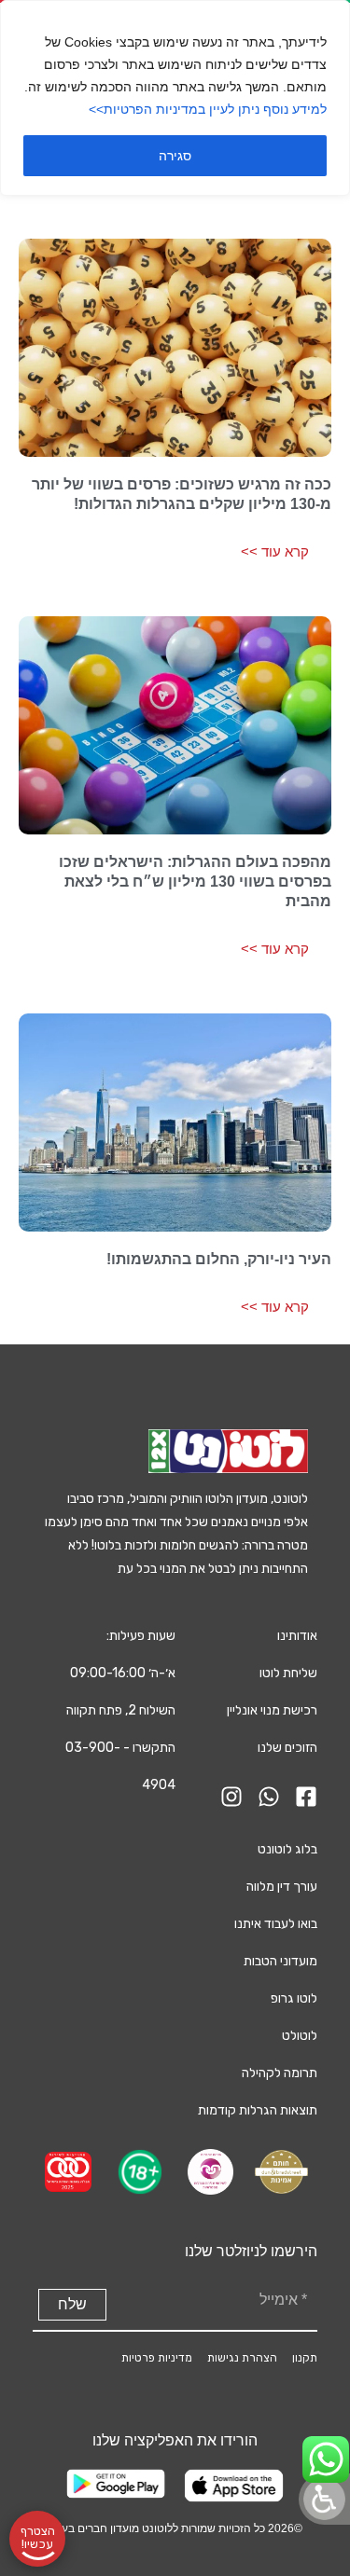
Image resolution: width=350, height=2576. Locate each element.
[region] (175, 98)
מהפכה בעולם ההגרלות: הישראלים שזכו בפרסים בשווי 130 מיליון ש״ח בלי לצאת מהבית (195, 882)
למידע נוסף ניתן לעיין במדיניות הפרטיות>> (208, 109)
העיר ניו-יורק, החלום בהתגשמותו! (219, 1259)
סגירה (175, 156)
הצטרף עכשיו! (38, 2538)
